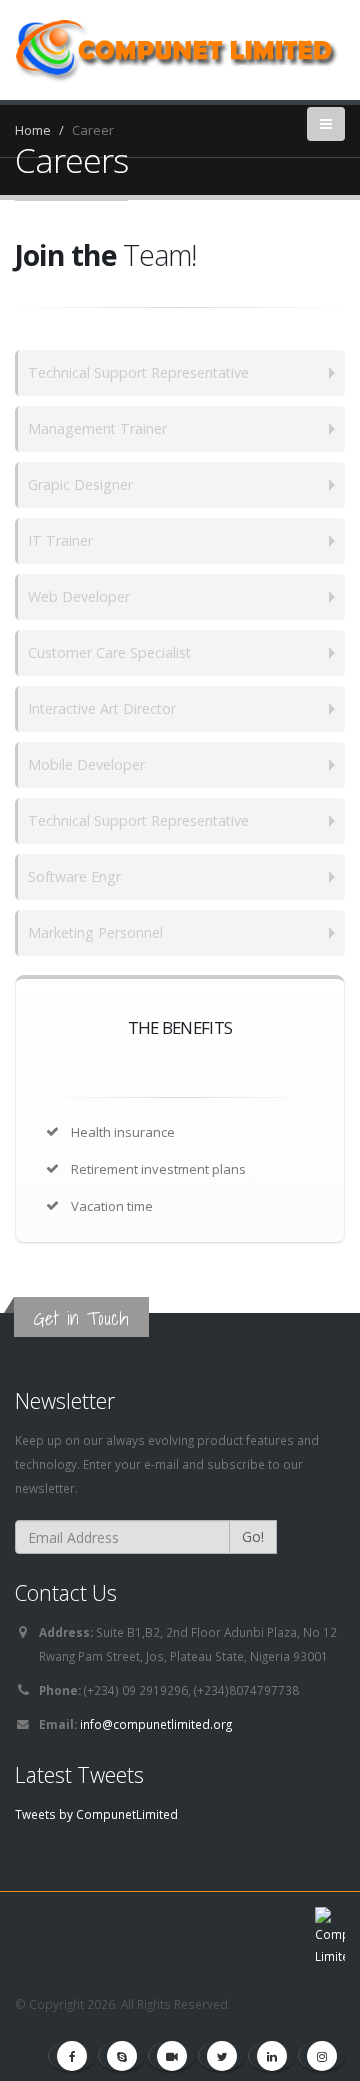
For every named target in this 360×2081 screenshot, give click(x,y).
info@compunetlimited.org (156, 1724)
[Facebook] (72, 2056)
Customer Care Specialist (109, 652)
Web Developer (79, 596)
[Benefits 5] (207, 1065)
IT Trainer (60, 540)
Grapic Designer (80, 484)
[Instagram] (322, 2056)
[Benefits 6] (228, 1065)
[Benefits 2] (144, 1065)
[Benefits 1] (123, 1065)
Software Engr (74, 876)
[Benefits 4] (186, 1065)
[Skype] (122, 2056)
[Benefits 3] (165, 1065)
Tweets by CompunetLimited (96, 1814)
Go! (253, 1536)
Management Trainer (97, 428)
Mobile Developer (86, 764)
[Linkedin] (272, 2056)
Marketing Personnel (95, 932)
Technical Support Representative (138, 372)
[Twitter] (222, 2056)
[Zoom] (172, 2056)
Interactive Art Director (102, 708)
